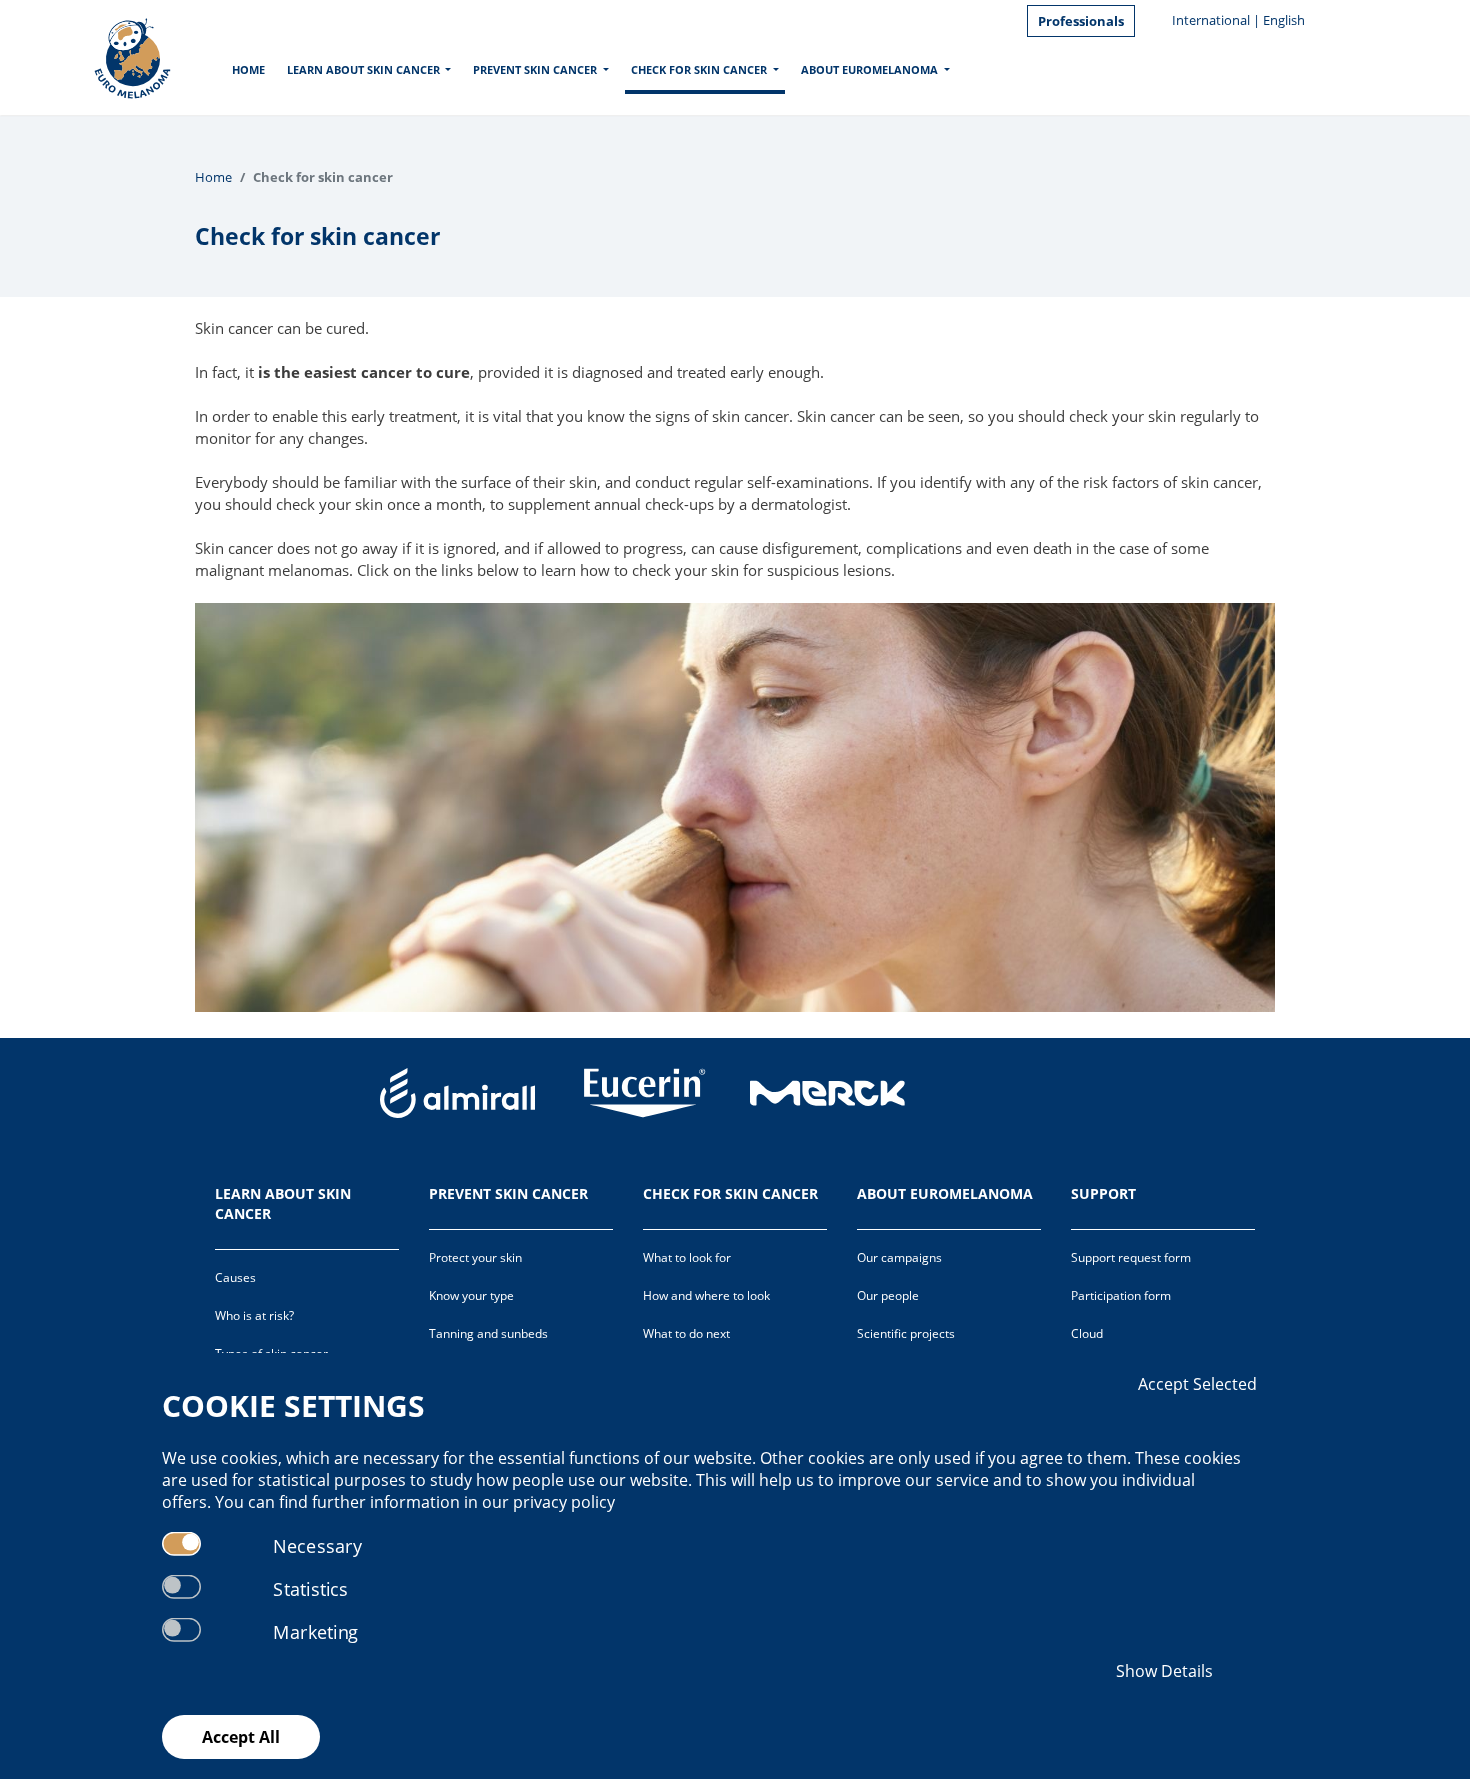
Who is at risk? (254, 1315)
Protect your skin (475, 1257)
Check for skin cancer (699, 69)
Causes (235, 1277)
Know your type (471, 1295)
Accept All (241, 1737)
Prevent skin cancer (535, 69)
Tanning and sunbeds (488, 1333)
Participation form (1121, 1295)
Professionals (1081, 21)
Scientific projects (906, 1333)
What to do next (686, 1333)
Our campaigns (899, 1257)
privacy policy (564, 1502)
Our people (888, 1295)
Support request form (1131, 1257)
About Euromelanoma (869, 69)
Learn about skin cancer (363, 69)
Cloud (1087, 1333)
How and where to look (706, 1295)
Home (248, 69)
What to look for (687, 1257)
